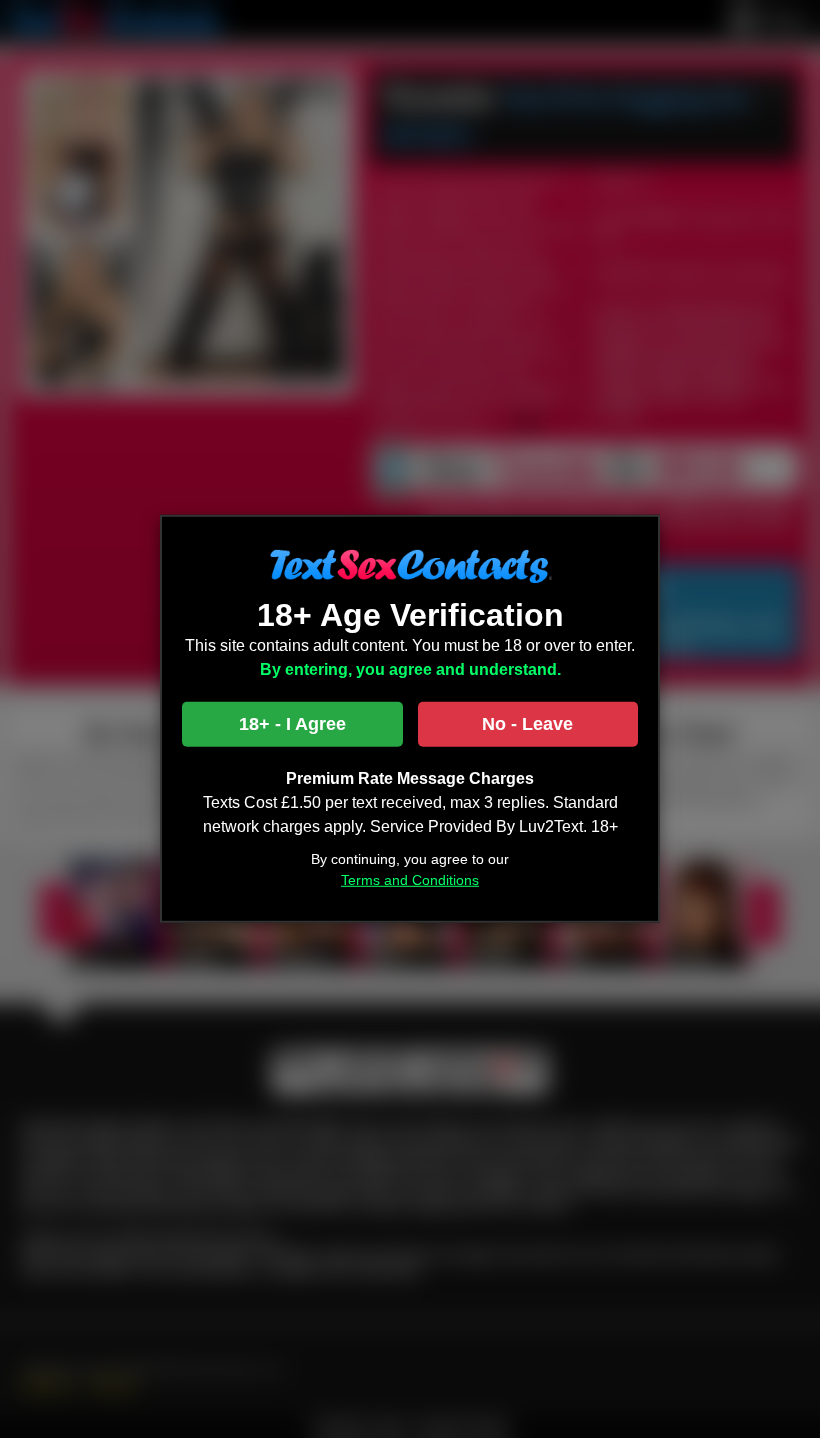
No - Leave (527, 724)
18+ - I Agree (292, 724)
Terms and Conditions (410, 880)
